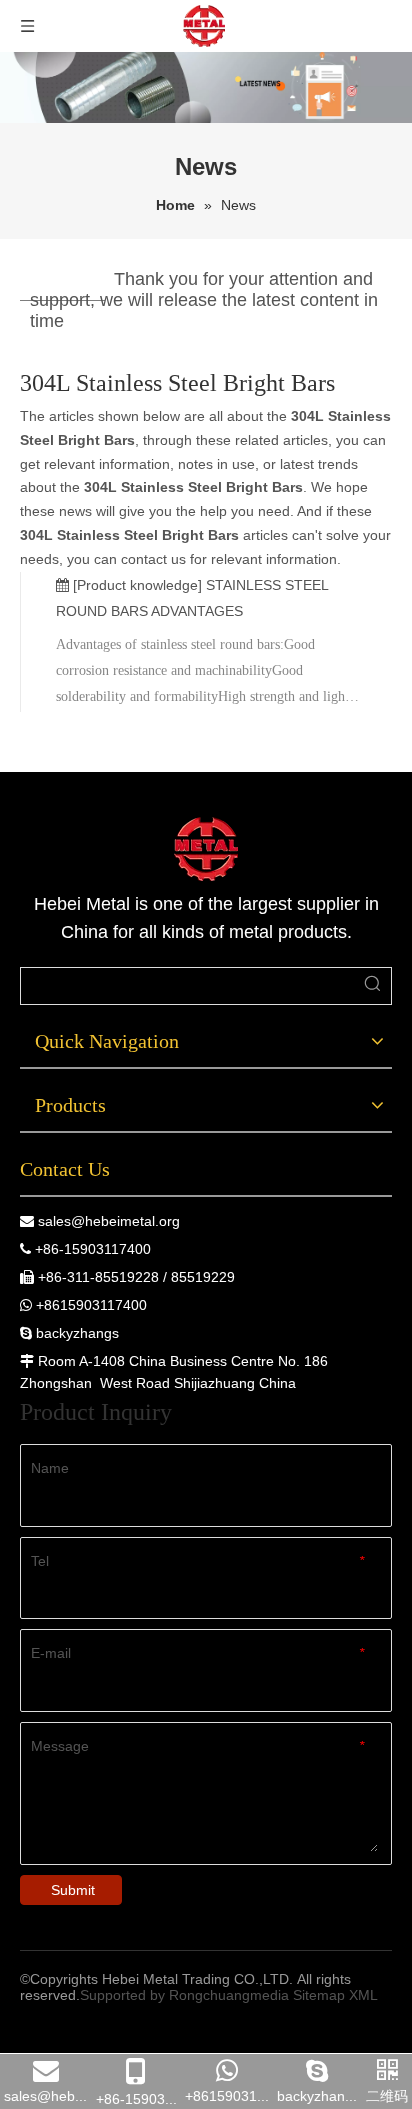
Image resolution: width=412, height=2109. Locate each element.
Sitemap (319, 1995)
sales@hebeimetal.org (109, 1221)
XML (363, 1995)
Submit (73, 1890)
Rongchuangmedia (229, 1995)
